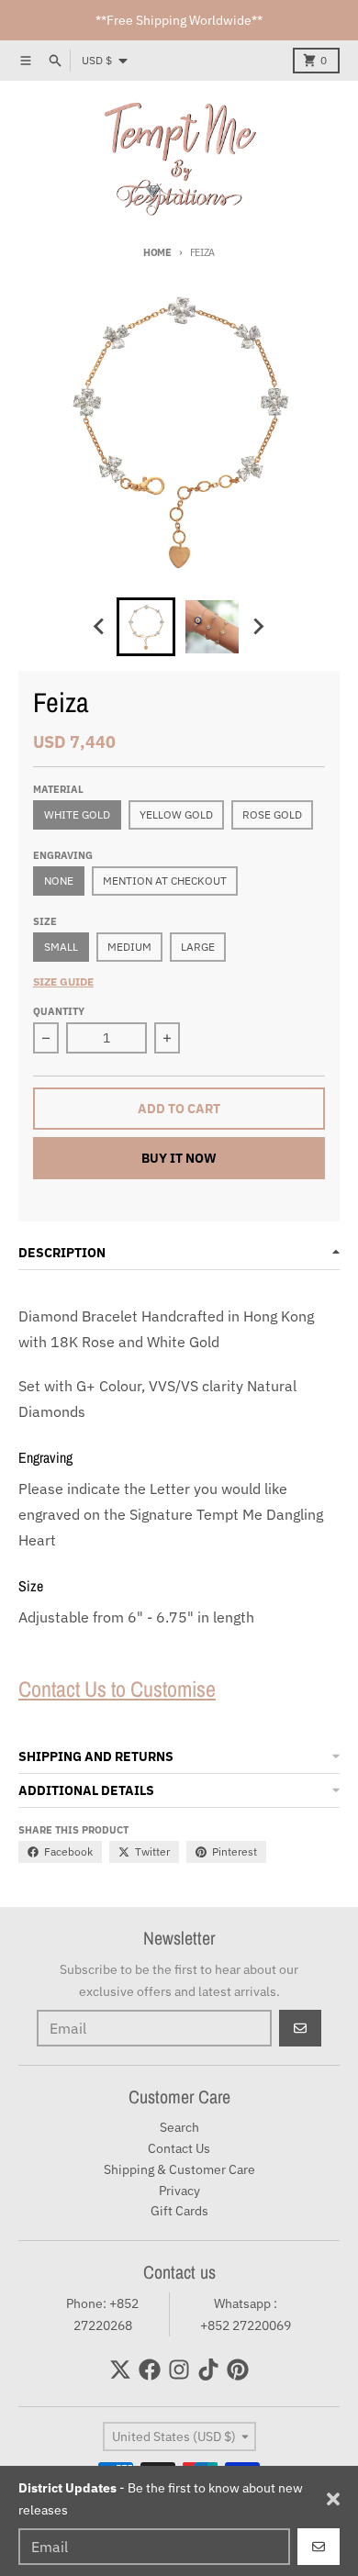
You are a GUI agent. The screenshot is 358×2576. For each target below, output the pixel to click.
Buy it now (179, 1158)
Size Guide (63, 981)
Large (198, 947)
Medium (129, 947)
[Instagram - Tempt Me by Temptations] (179, 2370)
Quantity (59, 1011)
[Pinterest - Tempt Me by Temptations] (238, 2370)
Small (61, 947)
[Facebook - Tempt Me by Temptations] (150, 2370)
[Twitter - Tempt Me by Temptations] (120, 2370)
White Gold (77, 814)
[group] (146, 627)
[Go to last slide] (100, 627)
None (59, 881)
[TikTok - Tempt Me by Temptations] (208, 2370)
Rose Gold (272, 814)
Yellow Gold (176, 814)
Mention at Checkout (165, 881)
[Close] (333, 2499)
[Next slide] (258, 627)
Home (157, 252)
